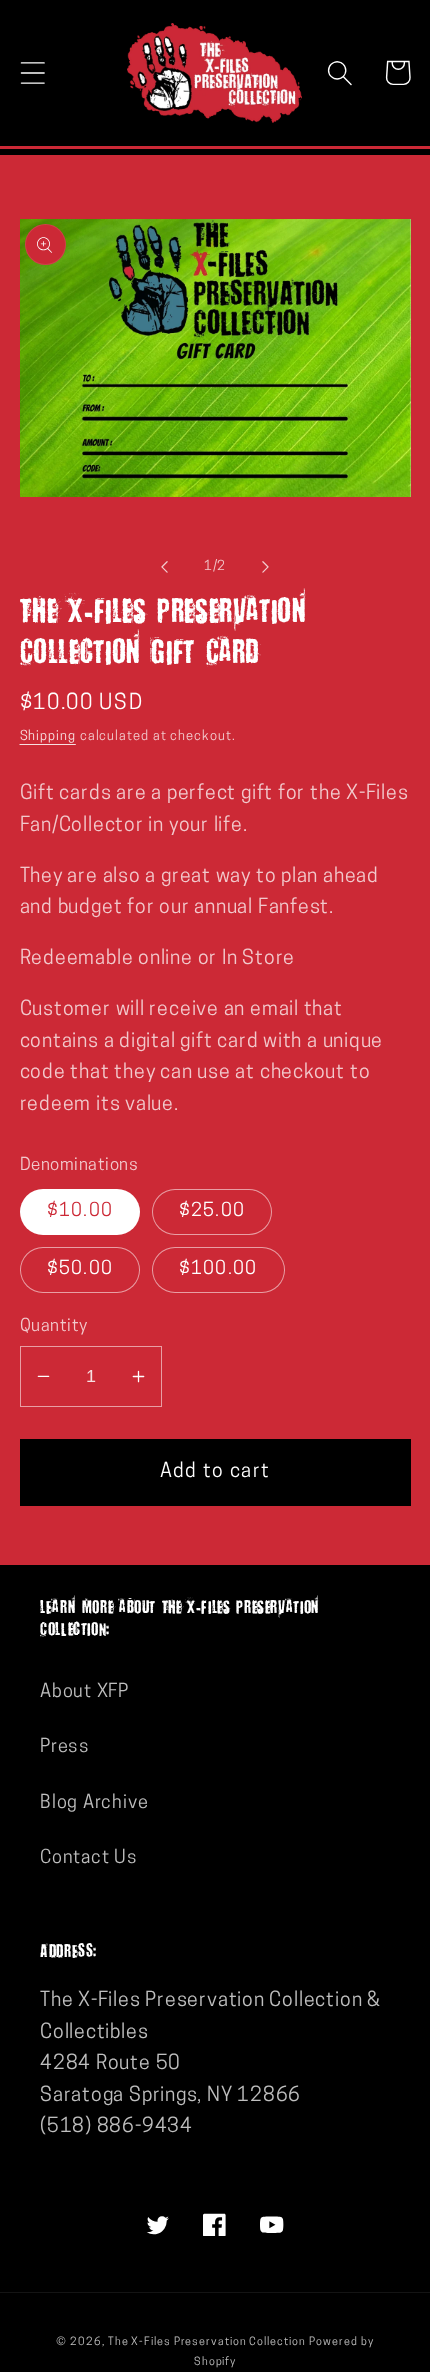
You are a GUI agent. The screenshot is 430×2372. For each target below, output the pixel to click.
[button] (32, 72)
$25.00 (212, 1211)
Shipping (48, 736)
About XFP (84, 1692)
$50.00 (80, 1269)
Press (65, 1747)
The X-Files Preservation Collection (207, 2342)
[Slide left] (164, 567)
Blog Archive (94, 1803)
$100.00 (218, 1269)
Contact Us (89, 1858)
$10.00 (80, 1211)
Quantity (54, 1326)
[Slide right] (266, 567)
